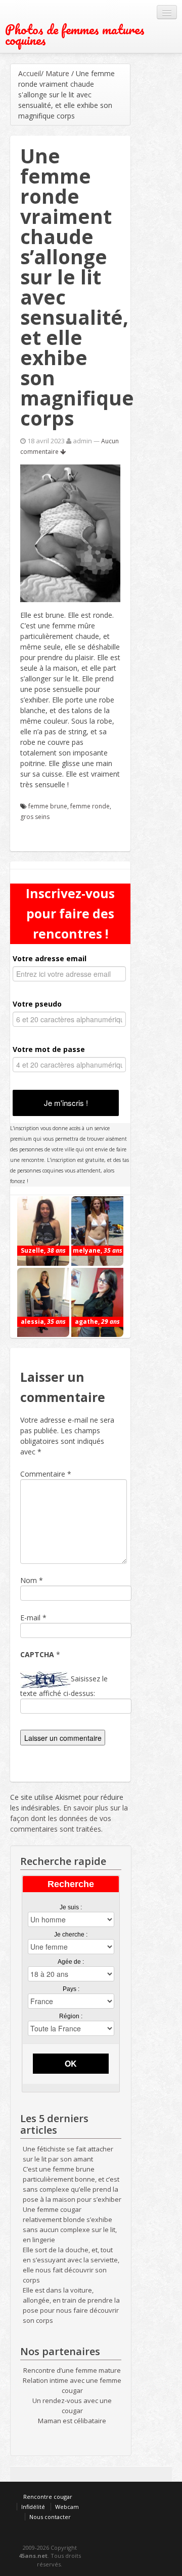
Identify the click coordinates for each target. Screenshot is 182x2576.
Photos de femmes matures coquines (75, 35)
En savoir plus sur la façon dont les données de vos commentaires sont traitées (69, 1818)
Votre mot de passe (49, 1049)
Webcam (67, 2507)
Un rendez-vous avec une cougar (72, 2406)
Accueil (30, 73)
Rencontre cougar (48, 2497)
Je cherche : (71, 1935)
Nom (29, 1580)
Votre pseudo (37, 1004)
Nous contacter (50, 2517)
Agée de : (71, 1962)
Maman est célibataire (72, 2421)
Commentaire (46, 1474)
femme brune (48, 806)
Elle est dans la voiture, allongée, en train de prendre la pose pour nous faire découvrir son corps (71, 2305)
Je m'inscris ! (66, 1103)
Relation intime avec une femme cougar (72, 2385)
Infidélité (33, 2507)
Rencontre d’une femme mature (72, 2370)
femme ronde (90, 806)
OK (71, 2063)
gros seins (35, 817)
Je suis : (71, 1907)
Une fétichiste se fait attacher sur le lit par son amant (68, 2154)
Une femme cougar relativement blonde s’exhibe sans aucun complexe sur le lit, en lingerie (70, 2224)
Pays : (71, 1989)
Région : (71, 2016)
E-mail (30, 1618)
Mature (57, 73)
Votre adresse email (50, 958)
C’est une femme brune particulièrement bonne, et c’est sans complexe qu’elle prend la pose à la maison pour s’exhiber (72, 2184)
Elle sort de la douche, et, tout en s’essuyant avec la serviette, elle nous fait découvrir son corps (71, 2265)
